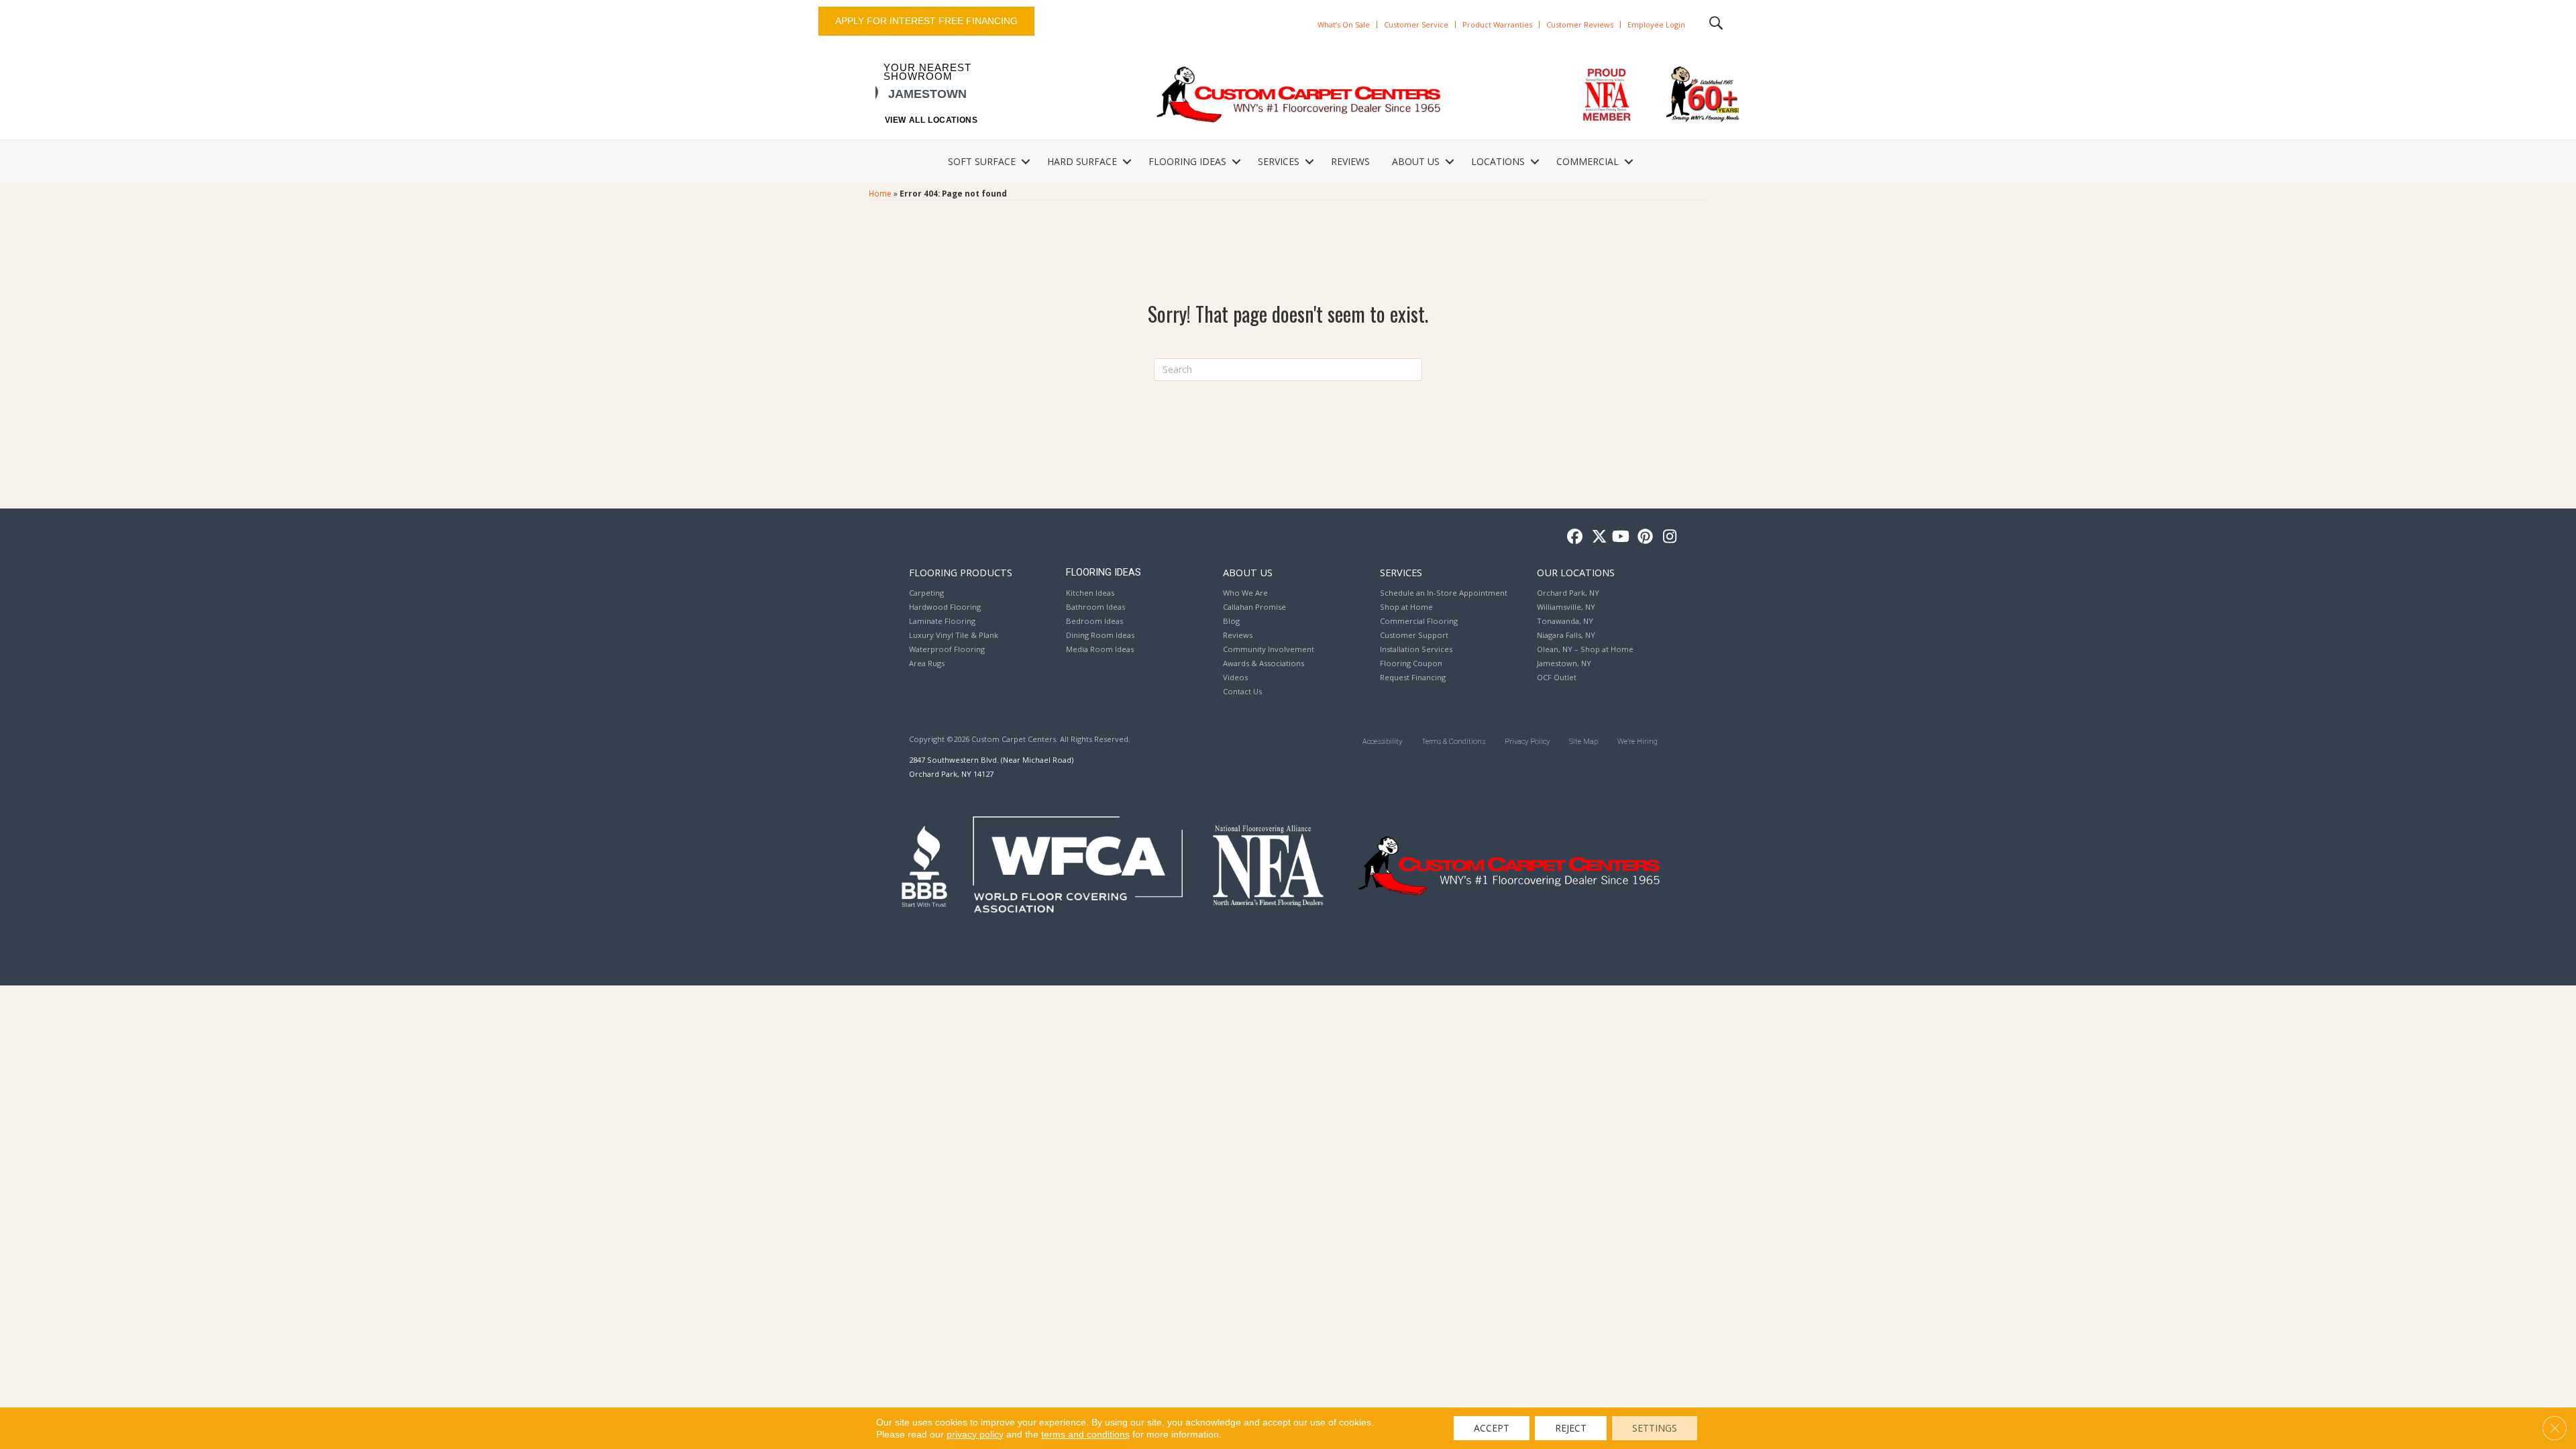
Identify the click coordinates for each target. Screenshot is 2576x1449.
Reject (1571, 1428)
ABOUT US (1416, 161)
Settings (1655, 1428)
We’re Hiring (1638, 742)
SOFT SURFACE (982, 161)
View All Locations (931, 120)
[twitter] (1596, 537)
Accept (1492, 1428)
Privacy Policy (1527, 742)
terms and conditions (1085, 1434)
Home (880, 193)
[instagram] (1667, 537)
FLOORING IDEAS (1187, 161)
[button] (1026, 162)
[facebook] (1573, 537)
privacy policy (975, 1434)
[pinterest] (1643, 537)
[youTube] (1620, 537)
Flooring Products (961, 572)
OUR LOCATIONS (1576, 572)
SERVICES (1279, 161)
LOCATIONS (1498, 161)
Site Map (1584, 742)
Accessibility (1382, 742)
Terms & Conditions (1453, 742)
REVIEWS (1350, 161)
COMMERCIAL (1588, 161)
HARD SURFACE (1082, 161)
